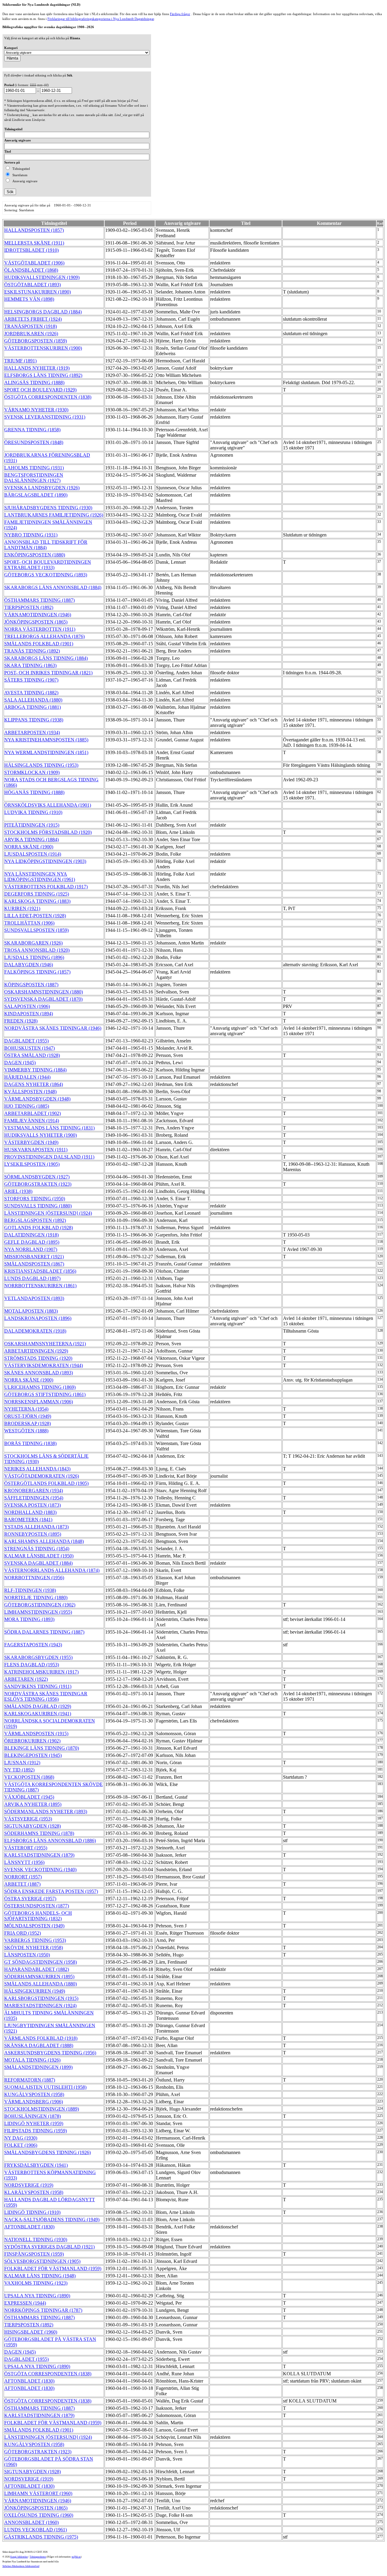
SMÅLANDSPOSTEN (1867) (34, 1264)
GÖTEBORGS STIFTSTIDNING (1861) (45, 1394)
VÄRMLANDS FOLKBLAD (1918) (41, 2038)
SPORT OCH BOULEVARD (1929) (40, 390)
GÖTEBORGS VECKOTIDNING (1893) (46, 575)
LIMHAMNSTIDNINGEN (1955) (38, 1612)
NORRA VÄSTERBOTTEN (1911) (40, 629)
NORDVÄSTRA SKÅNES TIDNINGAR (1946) (53, 1028)
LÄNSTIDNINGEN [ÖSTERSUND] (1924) (48, 1213)
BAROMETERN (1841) (28, 1520)
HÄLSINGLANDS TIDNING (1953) (41, 765)
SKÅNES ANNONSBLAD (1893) (39, 1373)
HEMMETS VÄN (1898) (29, 299)
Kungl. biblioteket (19, 2557)
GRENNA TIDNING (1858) (32, 430)
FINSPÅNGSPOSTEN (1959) (34, 2254)
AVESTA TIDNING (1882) (31, 693)
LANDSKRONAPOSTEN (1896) (38, 1318)
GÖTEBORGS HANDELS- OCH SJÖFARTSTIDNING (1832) (38, 1916)
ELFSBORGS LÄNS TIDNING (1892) (43, 375)
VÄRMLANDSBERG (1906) (34, 2102)
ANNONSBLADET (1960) (31, 2522)
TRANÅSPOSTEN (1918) (31, 326)
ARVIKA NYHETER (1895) (33, 1804)
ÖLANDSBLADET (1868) (31, 270)
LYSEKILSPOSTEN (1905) (32, 1164)
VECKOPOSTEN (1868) (29, 1777)
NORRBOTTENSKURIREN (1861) (40, 1286)
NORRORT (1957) (23, 1877)
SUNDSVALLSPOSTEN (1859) (36, 930)
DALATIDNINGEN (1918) (31, 1235)
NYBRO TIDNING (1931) (31, 535)
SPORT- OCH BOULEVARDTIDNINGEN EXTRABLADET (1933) (48, 565)
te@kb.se (76, 2557)
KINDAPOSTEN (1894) (29, 1014)
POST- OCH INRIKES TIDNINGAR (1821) (48, 673)
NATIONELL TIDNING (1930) (36, 2239)
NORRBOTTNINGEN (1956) (34, 1578)
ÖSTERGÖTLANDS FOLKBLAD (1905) (46, 1483)
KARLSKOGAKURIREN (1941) (38, 1714)
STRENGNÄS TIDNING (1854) (37, 1549)
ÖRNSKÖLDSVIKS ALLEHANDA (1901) (48, 805)
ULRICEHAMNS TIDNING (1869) (40, 1387)
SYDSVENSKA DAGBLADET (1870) (43, 999)
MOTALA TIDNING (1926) (32, 2060)
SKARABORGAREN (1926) (33, 943)
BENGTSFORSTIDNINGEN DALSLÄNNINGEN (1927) (34, 478)
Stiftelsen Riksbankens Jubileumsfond (21, 2566)
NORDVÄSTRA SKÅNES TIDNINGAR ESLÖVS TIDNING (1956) (46, 1696)
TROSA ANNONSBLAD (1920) (37, 950)
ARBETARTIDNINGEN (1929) (36, 1351)
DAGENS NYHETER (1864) (34, 1084)
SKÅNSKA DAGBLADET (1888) (39, 2045)
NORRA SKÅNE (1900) (29, 847)
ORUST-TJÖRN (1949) (28, 1416)
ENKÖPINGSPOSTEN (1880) (35, 555)
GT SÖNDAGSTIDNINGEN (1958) (41, 1962)
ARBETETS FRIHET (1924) (33, 319)
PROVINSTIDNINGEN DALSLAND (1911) (49, 1157)
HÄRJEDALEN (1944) (27, 1077)
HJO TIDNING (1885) (27, 1106)
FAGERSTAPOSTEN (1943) (33, 1645)
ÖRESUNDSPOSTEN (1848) (34, 442)
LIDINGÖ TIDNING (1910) (32, 2212)
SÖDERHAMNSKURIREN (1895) (39, 1977)
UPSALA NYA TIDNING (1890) (37, 2296)
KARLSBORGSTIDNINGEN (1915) (41, 1998)
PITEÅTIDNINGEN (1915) (32, 825)
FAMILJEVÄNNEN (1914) (32, 1121)
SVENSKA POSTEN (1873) (33, 1505)
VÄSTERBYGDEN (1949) (31, 1142)
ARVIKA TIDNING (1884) (31, 839)
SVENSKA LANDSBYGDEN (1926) (42, 488)
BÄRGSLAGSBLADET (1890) (36, 495)
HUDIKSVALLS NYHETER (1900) (41, 1135)
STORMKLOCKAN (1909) (32, 772)
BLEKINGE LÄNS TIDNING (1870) (42, 1748)
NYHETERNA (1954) (26, 1409)
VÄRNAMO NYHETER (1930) (36, 410)
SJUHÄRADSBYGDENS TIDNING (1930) (48, 508)
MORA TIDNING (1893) (29, 1619)
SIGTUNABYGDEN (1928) (33, 1826)
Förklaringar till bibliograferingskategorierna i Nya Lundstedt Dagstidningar (101, 19)
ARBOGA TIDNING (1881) (33, 707)
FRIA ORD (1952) (23, 1933)
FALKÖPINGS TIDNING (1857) (37, 972)
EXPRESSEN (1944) (25, 2303)
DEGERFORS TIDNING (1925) (37, 894)
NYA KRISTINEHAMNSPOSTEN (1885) (46, 740)
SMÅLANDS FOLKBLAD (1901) (39, 644)
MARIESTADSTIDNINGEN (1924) (40, 2006)
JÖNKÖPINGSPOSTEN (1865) (36, 622)
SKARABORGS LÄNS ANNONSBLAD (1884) (53, 587)
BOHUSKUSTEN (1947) (29, 1048)
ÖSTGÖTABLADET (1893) (33, 285)
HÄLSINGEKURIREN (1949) (35, 1991)
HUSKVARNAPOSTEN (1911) (36, 1150)
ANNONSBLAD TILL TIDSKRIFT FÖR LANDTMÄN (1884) (46, 545)
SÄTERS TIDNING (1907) (31, 680)
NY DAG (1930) (21, 2138)
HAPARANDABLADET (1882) (37, 1969)
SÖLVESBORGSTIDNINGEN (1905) (42, 2261)
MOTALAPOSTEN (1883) (31, 1311)
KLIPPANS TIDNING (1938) (34, 720)
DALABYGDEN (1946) (29, 965)
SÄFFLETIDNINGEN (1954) (34, 1498)
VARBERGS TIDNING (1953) (35, 1940)
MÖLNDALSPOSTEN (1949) (34, 1926)
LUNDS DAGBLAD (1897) (32, 1278)
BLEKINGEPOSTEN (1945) (33, 1755)
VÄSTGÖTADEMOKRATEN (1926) (42, 1476)
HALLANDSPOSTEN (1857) (34, 230)
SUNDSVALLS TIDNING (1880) (38, 1206)
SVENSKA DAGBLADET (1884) (38, 1563)
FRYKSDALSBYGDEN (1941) (36, 2165)
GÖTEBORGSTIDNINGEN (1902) (40, 1605)
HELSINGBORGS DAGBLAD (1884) (43, 312)
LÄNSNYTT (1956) (24, 1862)
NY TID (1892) (19, 1770)
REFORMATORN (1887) (30, 2080)
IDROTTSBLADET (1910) (31, 250)
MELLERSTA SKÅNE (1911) (34, 243)
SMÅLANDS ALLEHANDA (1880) (41, 1984)
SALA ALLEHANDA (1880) (33, 700)
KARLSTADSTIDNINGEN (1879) (39, 1855)
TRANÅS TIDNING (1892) (32, 651)
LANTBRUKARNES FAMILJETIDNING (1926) (54, 515)
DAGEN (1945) (20, 1063)
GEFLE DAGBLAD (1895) (32, 1242)
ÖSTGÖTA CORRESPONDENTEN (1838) (48, 397)
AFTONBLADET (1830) (29, 2227)
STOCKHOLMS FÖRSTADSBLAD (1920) (48, 832)
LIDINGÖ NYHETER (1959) (34, 2123)
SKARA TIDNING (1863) (30, 665)
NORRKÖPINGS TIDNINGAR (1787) (43, 2310)
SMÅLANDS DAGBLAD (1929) (38, 1706)
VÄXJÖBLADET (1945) (29, 1797)
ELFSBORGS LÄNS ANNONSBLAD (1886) (50, 1840)
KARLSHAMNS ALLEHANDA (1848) (44, 1541)
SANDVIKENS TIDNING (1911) (38, 1686)
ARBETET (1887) (22, 1884)
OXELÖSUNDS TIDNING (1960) (39, 2515)
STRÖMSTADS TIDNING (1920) (38, 1358)
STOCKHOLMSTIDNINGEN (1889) (42, 2109)
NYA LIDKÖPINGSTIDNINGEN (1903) (45, 861)
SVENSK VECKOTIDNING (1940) (40, 1870)
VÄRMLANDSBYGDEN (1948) (37, 1099)
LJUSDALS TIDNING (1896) (34, 957)
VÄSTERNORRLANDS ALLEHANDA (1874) (52, 1570)
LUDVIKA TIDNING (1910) (33, 812)
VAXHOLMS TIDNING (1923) (36, 2283)
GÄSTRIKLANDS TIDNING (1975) (41, 2537)
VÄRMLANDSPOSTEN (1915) (36, 1734)
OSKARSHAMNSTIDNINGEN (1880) (44, 992)
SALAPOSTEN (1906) (27, 1006)
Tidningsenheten (38, 2557)
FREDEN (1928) (21, 1021)
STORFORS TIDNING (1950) (35, 1199)
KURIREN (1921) (22, 908)
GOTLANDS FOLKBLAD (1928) (39, 1228)
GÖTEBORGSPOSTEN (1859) (36, 341)
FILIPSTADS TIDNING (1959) (36, 2131)
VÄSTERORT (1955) (26, 1848)
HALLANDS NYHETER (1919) (37, 368)
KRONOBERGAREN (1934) (34, 1491)
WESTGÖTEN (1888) (26, 1431)
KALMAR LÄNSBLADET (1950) (39, 1556)
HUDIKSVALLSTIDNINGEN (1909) (42, 277)
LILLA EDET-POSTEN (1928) (35, 916)
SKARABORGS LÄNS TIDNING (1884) (46, 658)
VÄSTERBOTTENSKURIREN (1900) (43, 348)
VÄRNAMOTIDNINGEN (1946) (38, 615)
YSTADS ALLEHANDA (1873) (36, 1527)
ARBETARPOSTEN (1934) (32, 732)
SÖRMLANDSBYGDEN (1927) (37, 1177)
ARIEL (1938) (18, 1191)
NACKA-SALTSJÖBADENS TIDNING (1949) (52, 2220)
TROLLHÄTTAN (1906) (29, 923)
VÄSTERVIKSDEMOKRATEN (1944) (44, 1365)
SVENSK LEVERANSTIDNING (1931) (45, 417)
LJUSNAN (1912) (22, 1763)
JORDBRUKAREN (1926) (31, 334)
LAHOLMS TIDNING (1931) (34, 468)
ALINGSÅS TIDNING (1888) (34, 382)
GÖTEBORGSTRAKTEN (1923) (38, 1184)
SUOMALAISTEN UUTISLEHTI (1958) (45, 2087)
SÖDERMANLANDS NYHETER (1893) (46, 1811)
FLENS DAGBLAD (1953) (32, 1665)
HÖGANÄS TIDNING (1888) (34, 792)
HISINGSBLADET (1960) (31, 2332)
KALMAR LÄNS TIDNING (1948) (40, 2276)
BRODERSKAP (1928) (28, 1423)
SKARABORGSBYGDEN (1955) (38, 1657)
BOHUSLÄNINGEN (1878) (33, 2116)
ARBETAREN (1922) (26, 1679)
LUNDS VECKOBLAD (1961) (36, 2530)
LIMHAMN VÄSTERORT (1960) (38, 2493)
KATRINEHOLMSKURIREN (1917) (41, 1672)
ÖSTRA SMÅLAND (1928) (32, 1055)
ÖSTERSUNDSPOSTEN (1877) (37, 1906)
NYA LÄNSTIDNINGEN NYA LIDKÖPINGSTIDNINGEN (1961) (40, 877)
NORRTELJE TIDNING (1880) (36, 1597)
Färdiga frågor (180, 14)
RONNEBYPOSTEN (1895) (33, 1534)
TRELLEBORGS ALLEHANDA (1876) (44, 636)
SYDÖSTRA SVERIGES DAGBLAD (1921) (49, 2247)
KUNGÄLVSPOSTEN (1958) (34, 2094)
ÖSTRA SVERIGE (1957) (30, 1899)
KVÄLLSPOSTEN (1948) (30, 1092)
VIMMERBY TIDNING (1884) (35, 1070)
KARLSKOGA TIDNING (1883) (37, 901)
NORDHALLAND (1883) (30, 1512)
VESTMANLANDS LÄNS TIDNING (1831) (49, 1128)
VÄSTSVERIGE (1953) (28, 1819)
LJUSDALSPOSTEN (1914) (33, 854)
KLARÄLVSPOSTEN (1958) (34, 2192)
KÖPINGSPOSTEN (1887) (31, 985)
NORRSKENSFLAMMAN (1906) (39, 1402)
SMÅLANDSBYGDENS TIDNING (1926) (47, 2152)
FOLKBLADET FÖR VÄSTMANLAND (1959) (53, 2268)
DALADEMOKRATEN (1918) (35, 1331)
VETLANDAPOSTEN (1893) (34, 1298)
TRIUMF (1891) (20, 361)
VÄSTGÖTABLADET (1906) (34, 263)
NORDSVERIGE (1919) (29, 2185)
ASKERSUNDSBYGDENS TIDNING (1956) (50, 2053)
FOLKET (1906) (21, 2145)
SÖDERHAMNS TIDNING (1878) (39, 1833)
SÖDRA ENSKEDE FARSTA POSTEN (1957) (51, 1891)
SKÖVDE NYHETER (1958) (34, 1947)
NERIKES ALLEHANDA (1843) (37, 1469)
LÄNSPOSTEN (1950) (27, 1955)
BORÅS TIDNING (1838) (30, 1443)
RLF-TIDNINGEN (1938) (30, 1590)
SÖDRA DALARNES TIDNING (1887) (44, 1632)
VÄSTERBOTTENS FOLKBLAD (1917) (46, 887)
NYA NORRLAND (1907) (31, 1249)
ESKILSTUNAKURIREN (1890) (37, 292)
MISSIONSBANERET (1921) (34, 1257)
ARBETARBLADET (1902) (33, 1113)
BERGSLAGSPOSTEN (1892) (35, 1220)
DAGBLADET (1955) (26, 1041)
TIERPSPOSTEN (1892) (29, 607)
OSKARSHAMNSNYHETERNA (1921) (45, 1344)
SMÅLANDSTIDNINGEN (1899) (38, 2067)
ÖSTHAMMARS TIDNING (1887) (39, 600)
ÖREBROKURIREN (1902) (32, 1741)
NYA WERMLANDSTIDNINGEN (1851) (46, 752)
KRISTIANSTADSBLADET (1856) (40, 1271)
